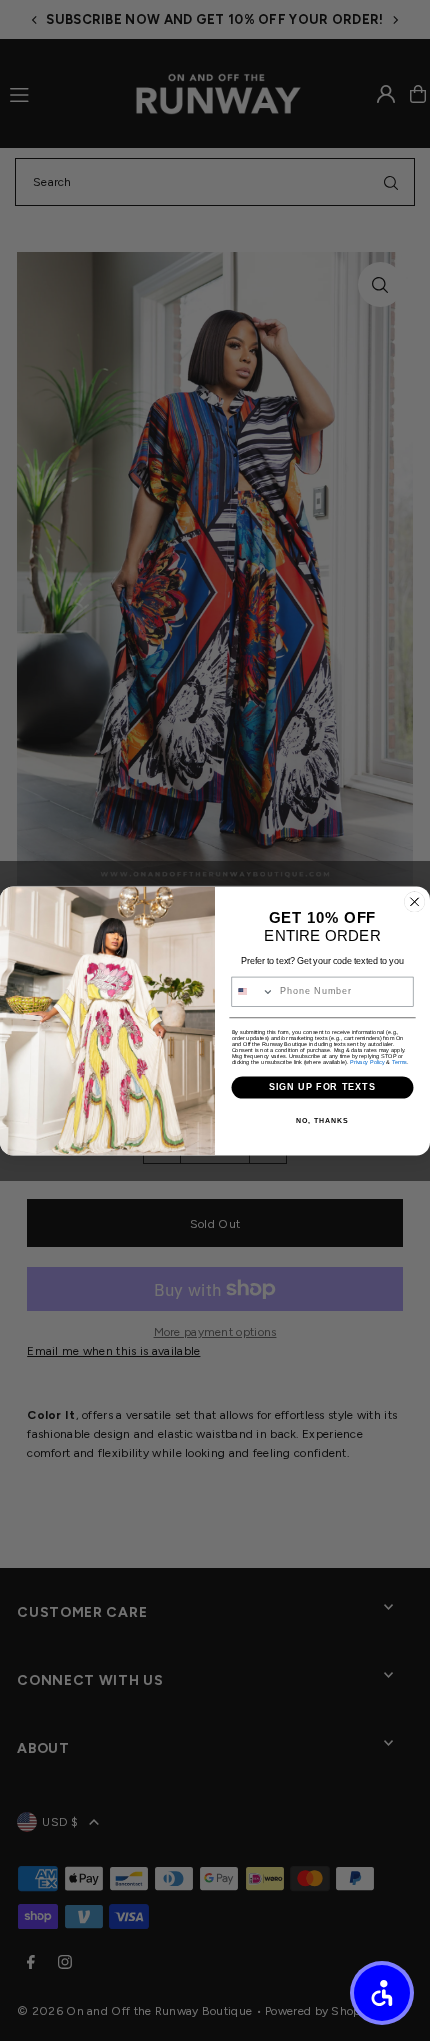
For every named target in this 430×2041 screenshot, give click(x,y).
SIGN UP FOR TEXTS (323, 1086)
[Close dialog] (415, 902)
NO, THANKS (322, 1121)
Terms (399, 1062)
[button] (382, 1993)
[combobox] (253, 991)
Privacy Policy (367, 1062)
